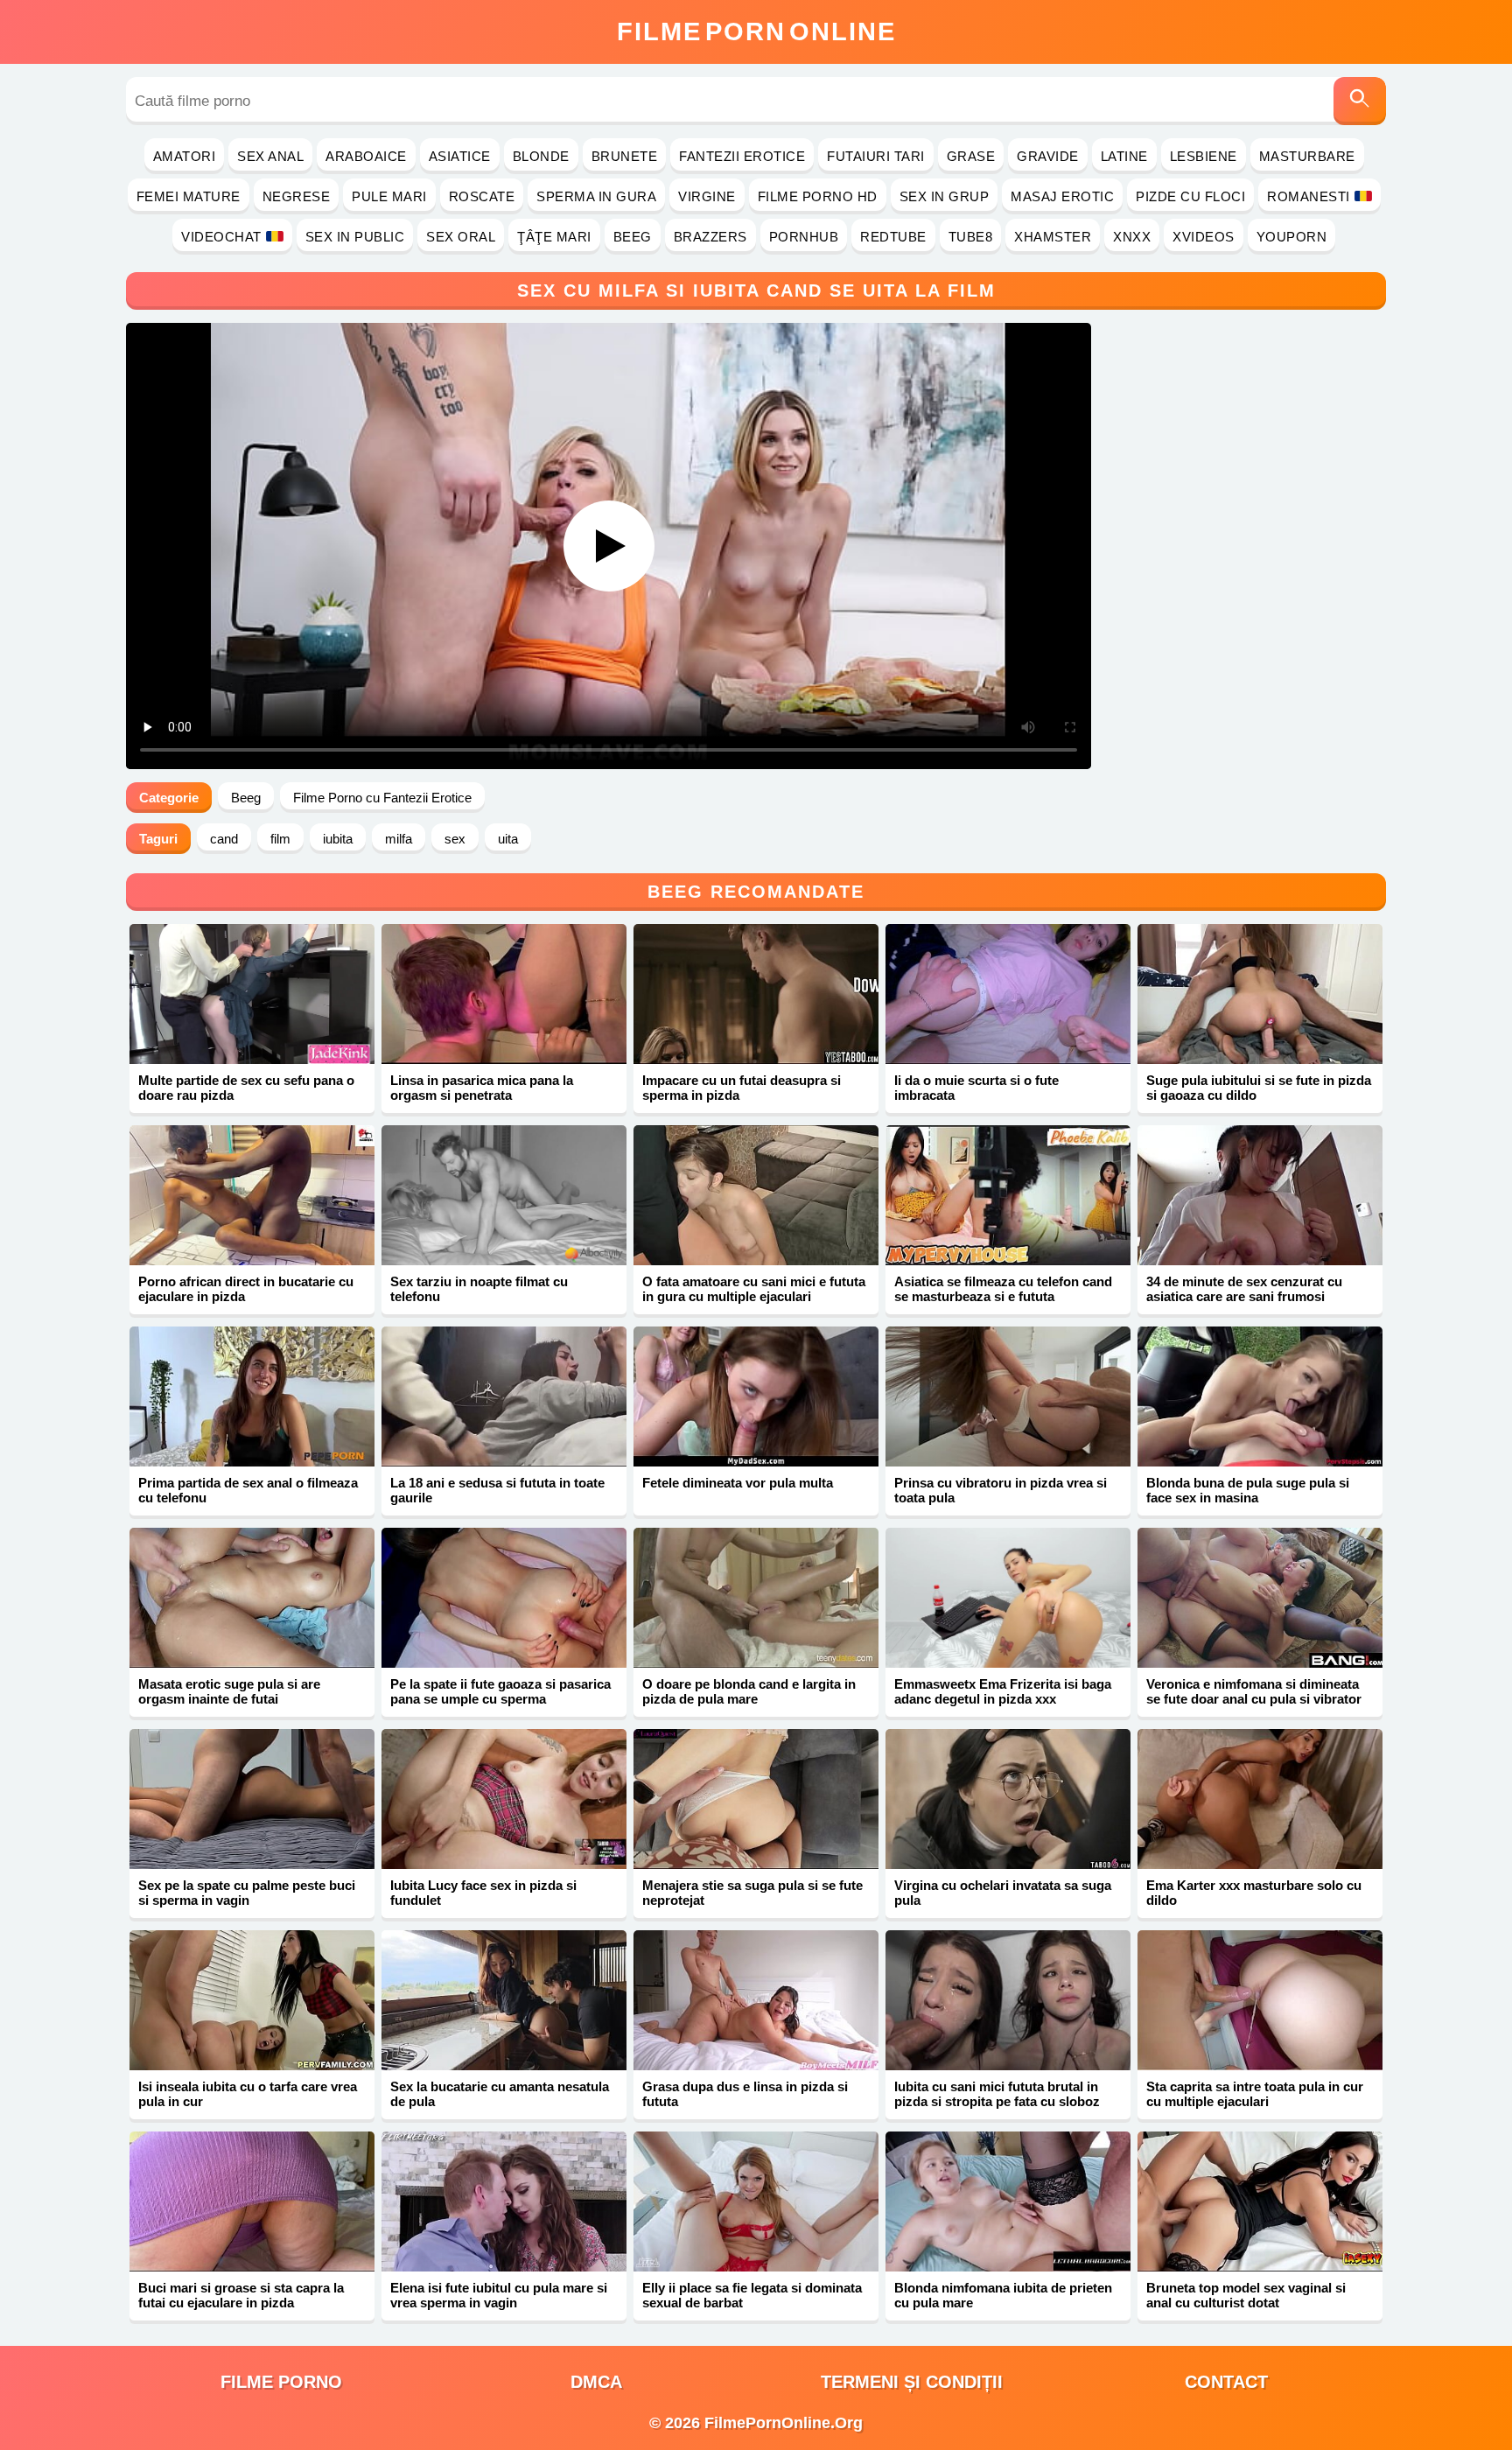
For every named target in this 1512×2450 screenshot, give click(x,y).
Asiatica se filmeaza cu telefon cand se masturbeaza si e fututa (1003, 1289)
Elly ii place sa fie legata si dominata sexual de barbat (752, 2295)
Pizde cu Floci (1190, 196)
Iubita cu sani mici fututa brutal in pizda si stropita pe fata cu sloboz (997, 2094)
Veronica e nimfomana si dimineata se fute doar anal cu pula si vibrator (1254, 1691)
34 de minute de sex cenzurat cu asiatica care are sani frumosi (1244, 1289)
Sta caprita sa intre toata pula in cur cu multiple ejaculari (1255, 2094)
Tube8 (971, 237)
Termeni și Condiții (912, 2382)
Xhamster (1053, 237)
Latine (1124, 156)
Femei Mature (189, 196)
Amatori (185, 156)
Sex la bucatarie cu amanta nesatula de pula (500, 2094)
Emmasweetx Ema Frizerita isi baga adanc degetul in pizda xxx (1003, 1691)
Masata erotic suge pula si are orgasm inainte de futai (229, 1691)
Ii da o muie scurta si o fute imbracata (976, 1088)
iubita (338, 839)
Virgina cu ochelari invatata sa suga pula (1003, 1893)
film (280, 839)
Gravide (1048, 156)
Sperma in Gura (596, 196)
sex (455, 839)
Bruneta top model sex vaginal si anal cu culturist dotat (1246, 2295)
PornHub (804, 237)
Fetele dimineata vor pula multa (738, 1483)
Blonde (541, 156)
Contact (1226, 2382)
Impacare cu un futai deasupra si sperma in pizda (742, 1088)
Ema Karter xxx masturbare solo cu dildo (1254, 1893)
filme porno (281, 2382)
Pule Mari (389, 196)
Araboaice (366, 156)
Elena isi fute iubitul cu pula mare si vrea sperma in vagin (499, 2295)
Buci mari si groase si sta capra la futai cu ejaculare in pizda (241, 2295)
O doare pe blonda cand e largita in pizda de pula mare (749, 1691)
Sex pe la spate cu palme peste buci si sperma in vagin (247, 1893)
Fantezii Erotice (742, 156)
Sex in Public (355, 237)
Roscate (482, 196)
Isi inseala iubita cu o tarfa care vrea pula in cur (248, 2094)
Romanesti (1309, 196)
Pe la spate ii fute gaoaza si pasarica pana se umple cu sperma (500, 1691)
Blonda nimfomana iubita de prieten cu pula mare (1003, 2295)
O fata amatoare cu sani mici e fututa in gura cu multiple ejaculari (754, 1289)
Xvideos (1204, 237)
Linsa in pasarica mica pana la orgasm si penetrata (482, 1088)
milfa (399, 839)
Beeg (633, 237)
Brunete (625, 156)
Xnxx (1132, 237)
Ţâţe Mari (554, 237)
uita (508, 839)
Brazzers (710, 237)
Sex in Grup (945, 196)
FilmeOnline (756, 31)
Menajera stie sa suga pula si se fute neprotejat (752, 1893)
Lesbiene (1204, 156)
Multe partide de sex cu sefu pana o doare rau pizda (246, 1088)
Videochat (221, 237)
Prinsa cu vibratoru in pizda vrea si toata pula (1001, 1490)
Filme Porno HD (818, 196)
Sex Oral (461, 237)
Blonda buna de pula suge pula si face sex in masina (1248, 1490)
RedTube (893, 237)
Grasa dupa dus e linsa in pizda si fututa (745, 2094)
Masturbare (1307, 156)
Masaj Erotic (1062, 196)
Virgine (707, 196)
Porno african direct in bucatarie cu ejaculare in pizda (246, 1289)
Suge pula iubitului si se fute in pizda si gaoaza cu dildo (1259, 1088)
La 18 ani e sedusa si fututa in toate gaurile (497, 1490)
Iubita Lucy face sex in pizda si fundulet (483, 1893)
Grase (971, 156)
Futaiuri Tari (876, 156)
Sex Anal (270, 156)
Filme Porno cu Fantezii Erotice (382, 798)
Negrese (297, 196)
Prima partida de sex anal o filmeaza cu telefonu (248, 1490)
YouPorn (1292, 237)
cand (224, 839)
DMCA (596, 2382)
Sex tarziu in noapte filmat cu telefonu (479, 1289)
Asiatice (460, 156)
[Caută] (1360, 101)
